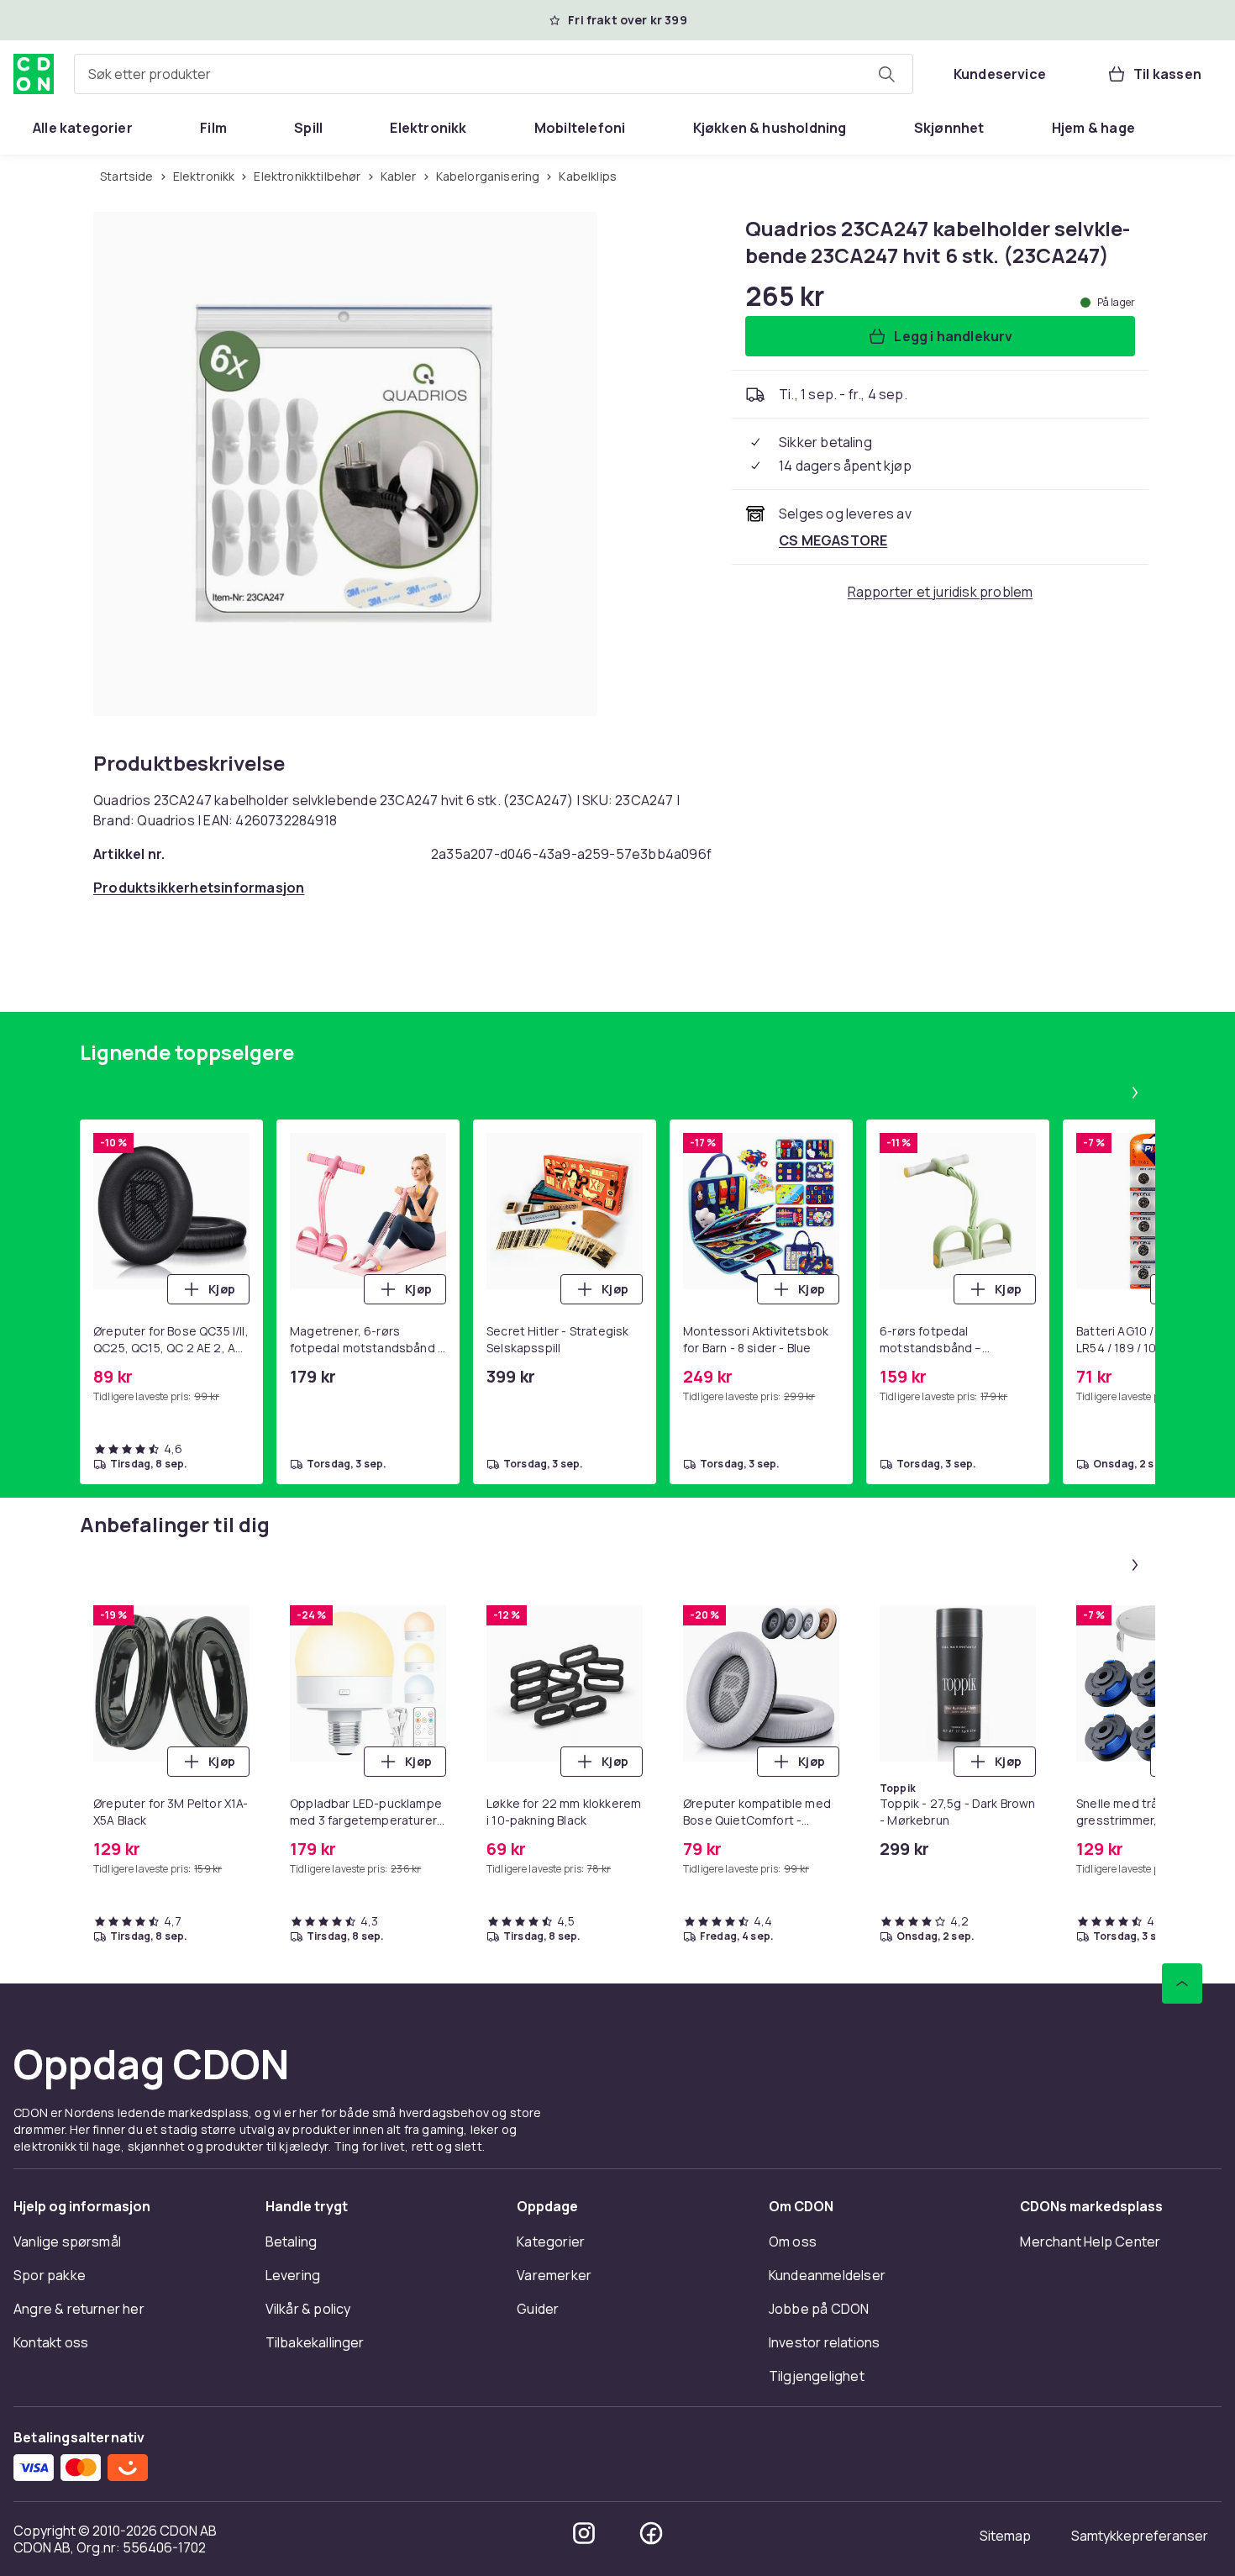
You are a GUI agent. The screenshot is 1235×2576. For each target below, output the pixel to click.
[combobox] (494, 74)
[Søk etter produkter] (886, 74)
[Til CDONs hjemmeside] (34, 74)
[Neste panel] (1135, 1093)
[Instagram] (584, 2533)
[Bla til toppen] (1182, 1983)
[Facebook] (651, 2533)
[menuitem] (83, 128)
